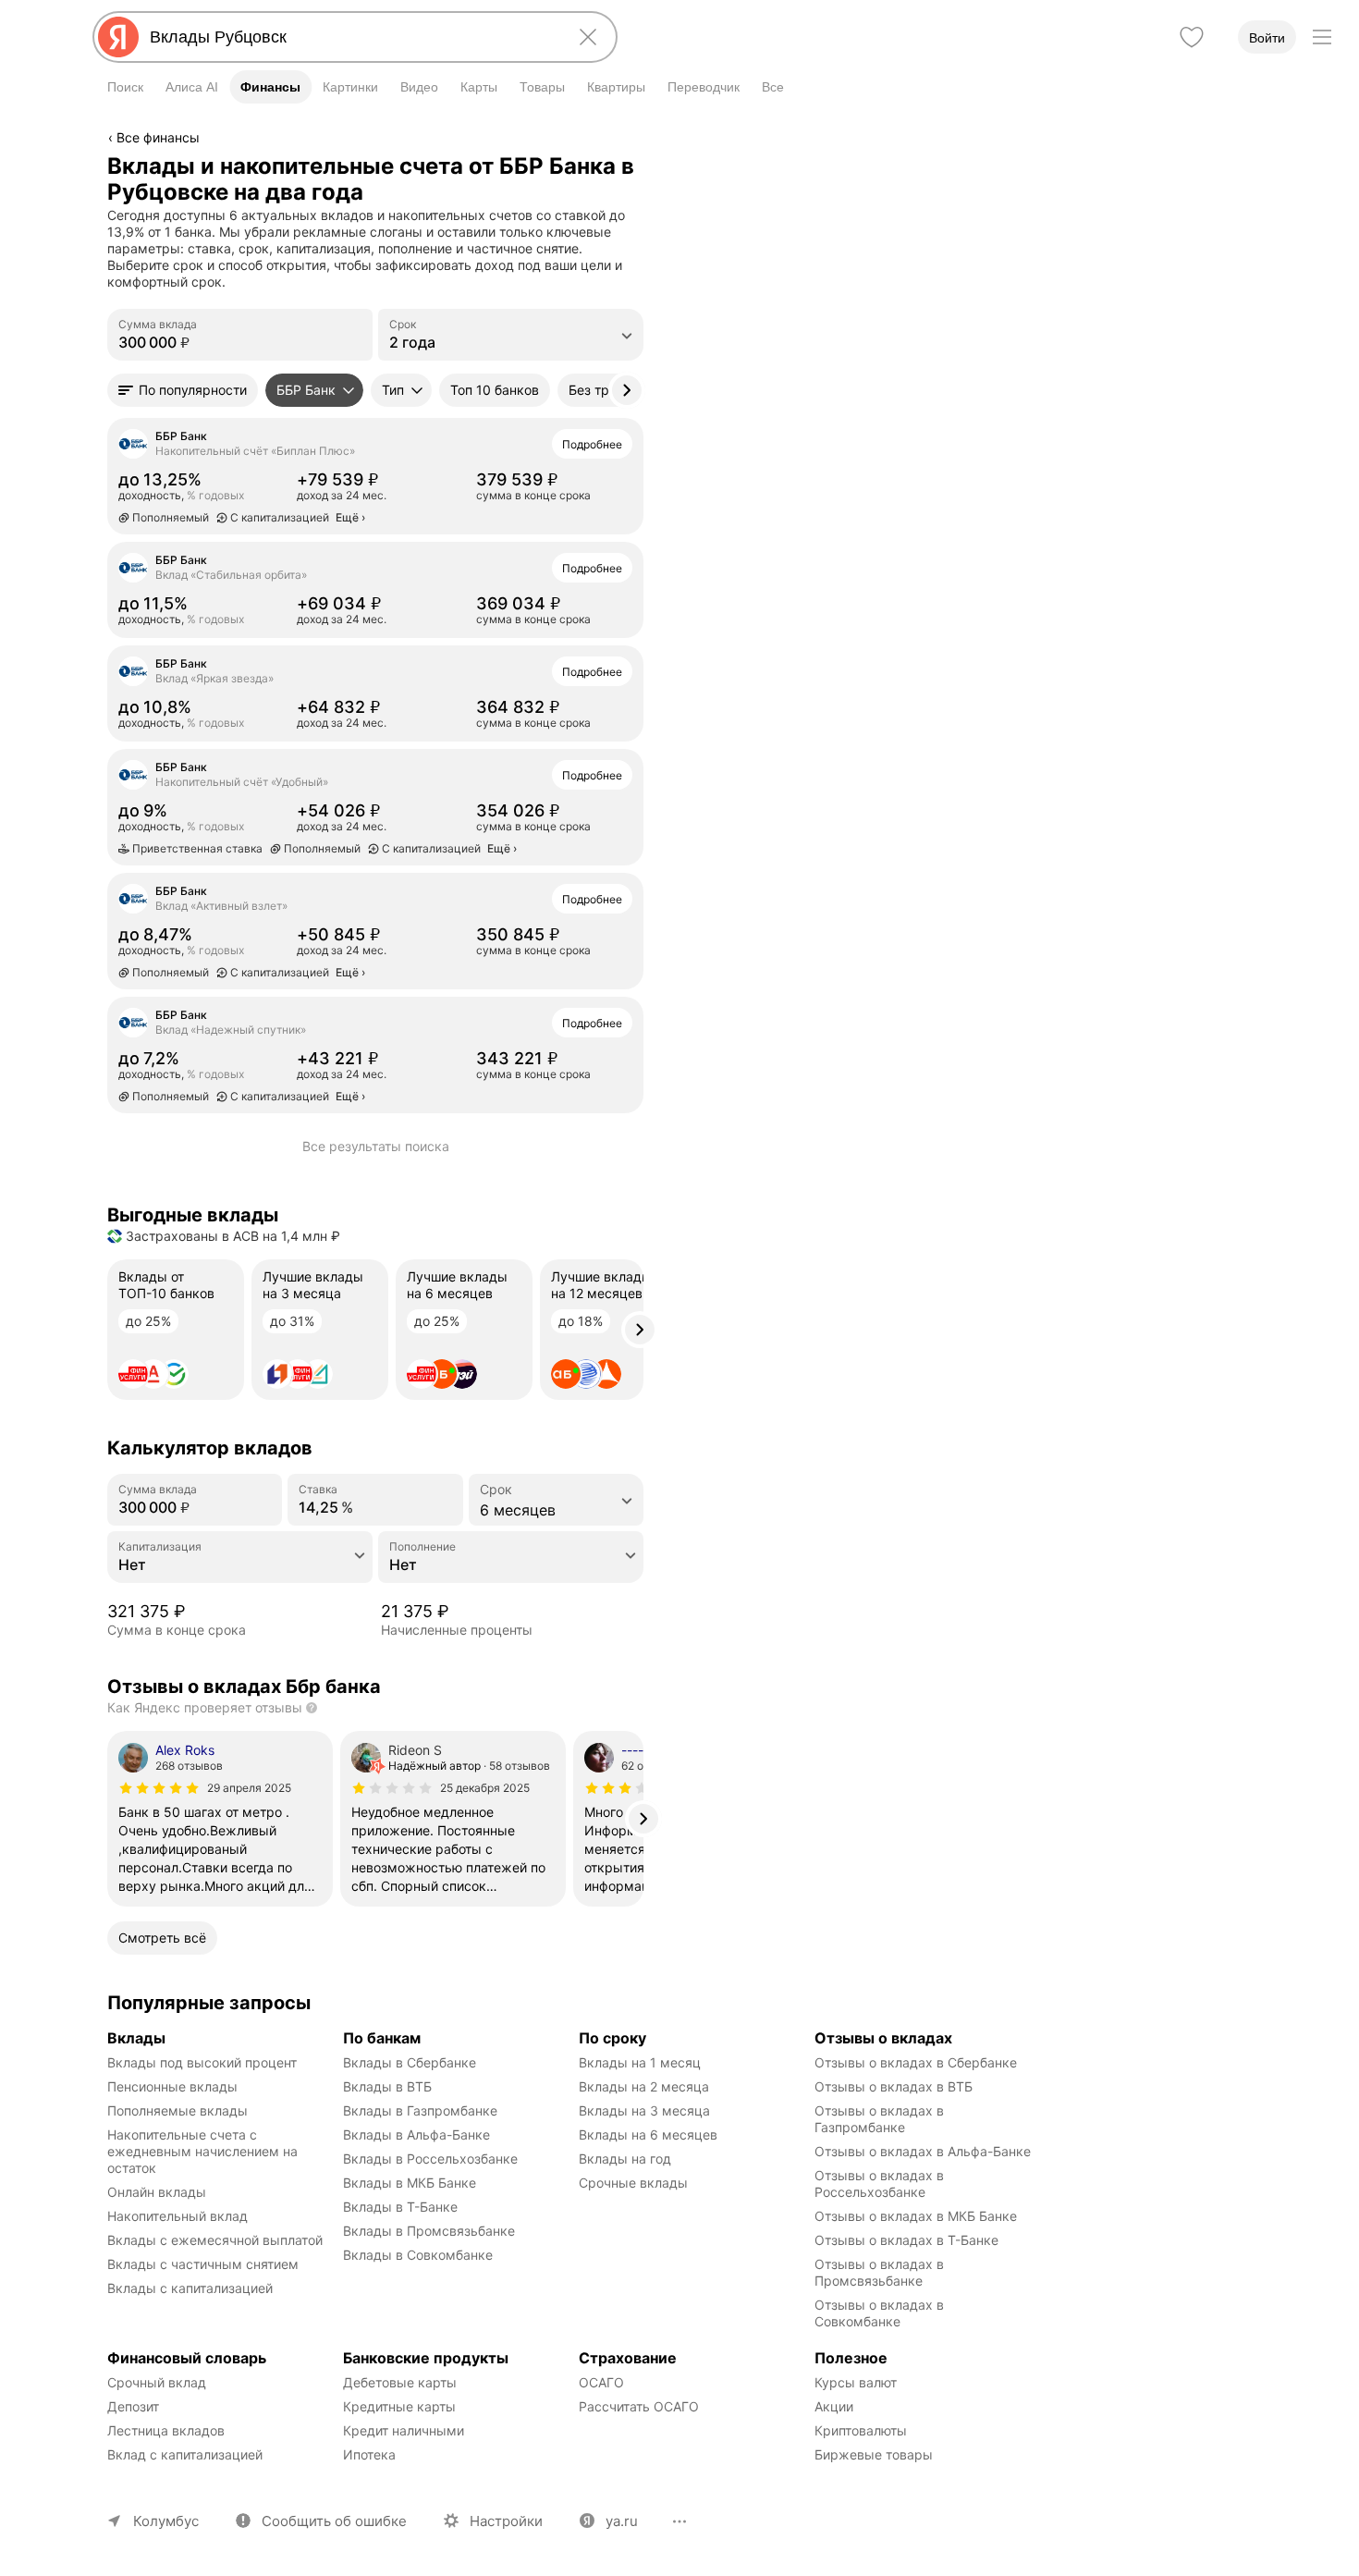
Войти (1267, 38)
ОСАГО (601, 2382)
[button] (183, 390)
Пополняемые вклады (178, 2110)
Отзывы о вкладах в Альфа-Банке (923, 2151)
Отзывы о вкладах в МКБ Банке (916, 2216)
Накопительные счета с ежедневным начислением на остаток (204, 2151)
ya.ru (622, 2521)
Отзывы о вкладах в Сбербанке (916, 2062)
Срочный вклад (157, 2382)
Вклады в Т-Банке (400, 2207)
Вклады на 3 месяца (644, 2110)
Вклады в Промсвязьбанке (429, 2231)
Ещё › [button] (350, 517)
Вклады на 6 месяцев (648, 2134)
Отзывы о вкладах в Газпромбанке (881, 2119)
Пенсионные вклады (172, 2086)
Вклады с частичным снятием (203, 2264)
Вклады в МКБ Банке (410, 2183)
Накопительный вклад (178, 2216)
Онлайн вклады (157, 2192)
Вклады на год (625, 2159)
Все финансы (158, 137)
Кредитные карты (399, 2406)
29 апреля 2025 (249, 1788)
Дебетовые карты (400, 2382)
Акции (834, 2406)
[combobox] (351, 37)
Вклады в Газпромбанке (420, 2110)
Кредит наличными (404, 2430)
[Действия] (641, 166)
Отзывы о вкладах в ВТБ (894, 2086)
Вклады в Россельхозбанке (430, 2159)
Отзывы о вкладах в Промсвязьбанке (881, 2272)
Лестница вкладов (166, 2430)
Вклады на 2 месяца (644, 2086)
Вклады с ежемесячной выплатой (215, 2240)
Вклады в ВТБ (387, 2086)
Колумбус (166, 2521)
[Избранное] (1192, 37)
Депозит (133, 2406)
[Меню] (1322, 37)
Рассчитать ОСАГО (639, 2406)
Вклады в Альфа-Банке (416, 2134)
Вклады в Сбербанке (410, 2062)
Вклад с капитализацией (185, 2454)
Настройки (506, 2521)
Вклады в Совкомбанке (418, 2255)
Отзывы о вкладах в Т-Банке (906, 2240)
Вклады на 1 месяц (640, 2062)
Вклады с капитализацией (190, 2288)
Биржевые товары (874, 2454)
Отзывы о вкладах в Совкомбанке (881, 2313)
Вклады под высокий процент (202, 2062)
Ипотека (369, 2454)
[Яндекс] (118, 37)
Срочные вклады (633, 2183)
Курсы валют (856, 2382)
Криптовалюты (861, 2430)
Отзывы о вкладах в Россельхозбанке (881, 2183)
